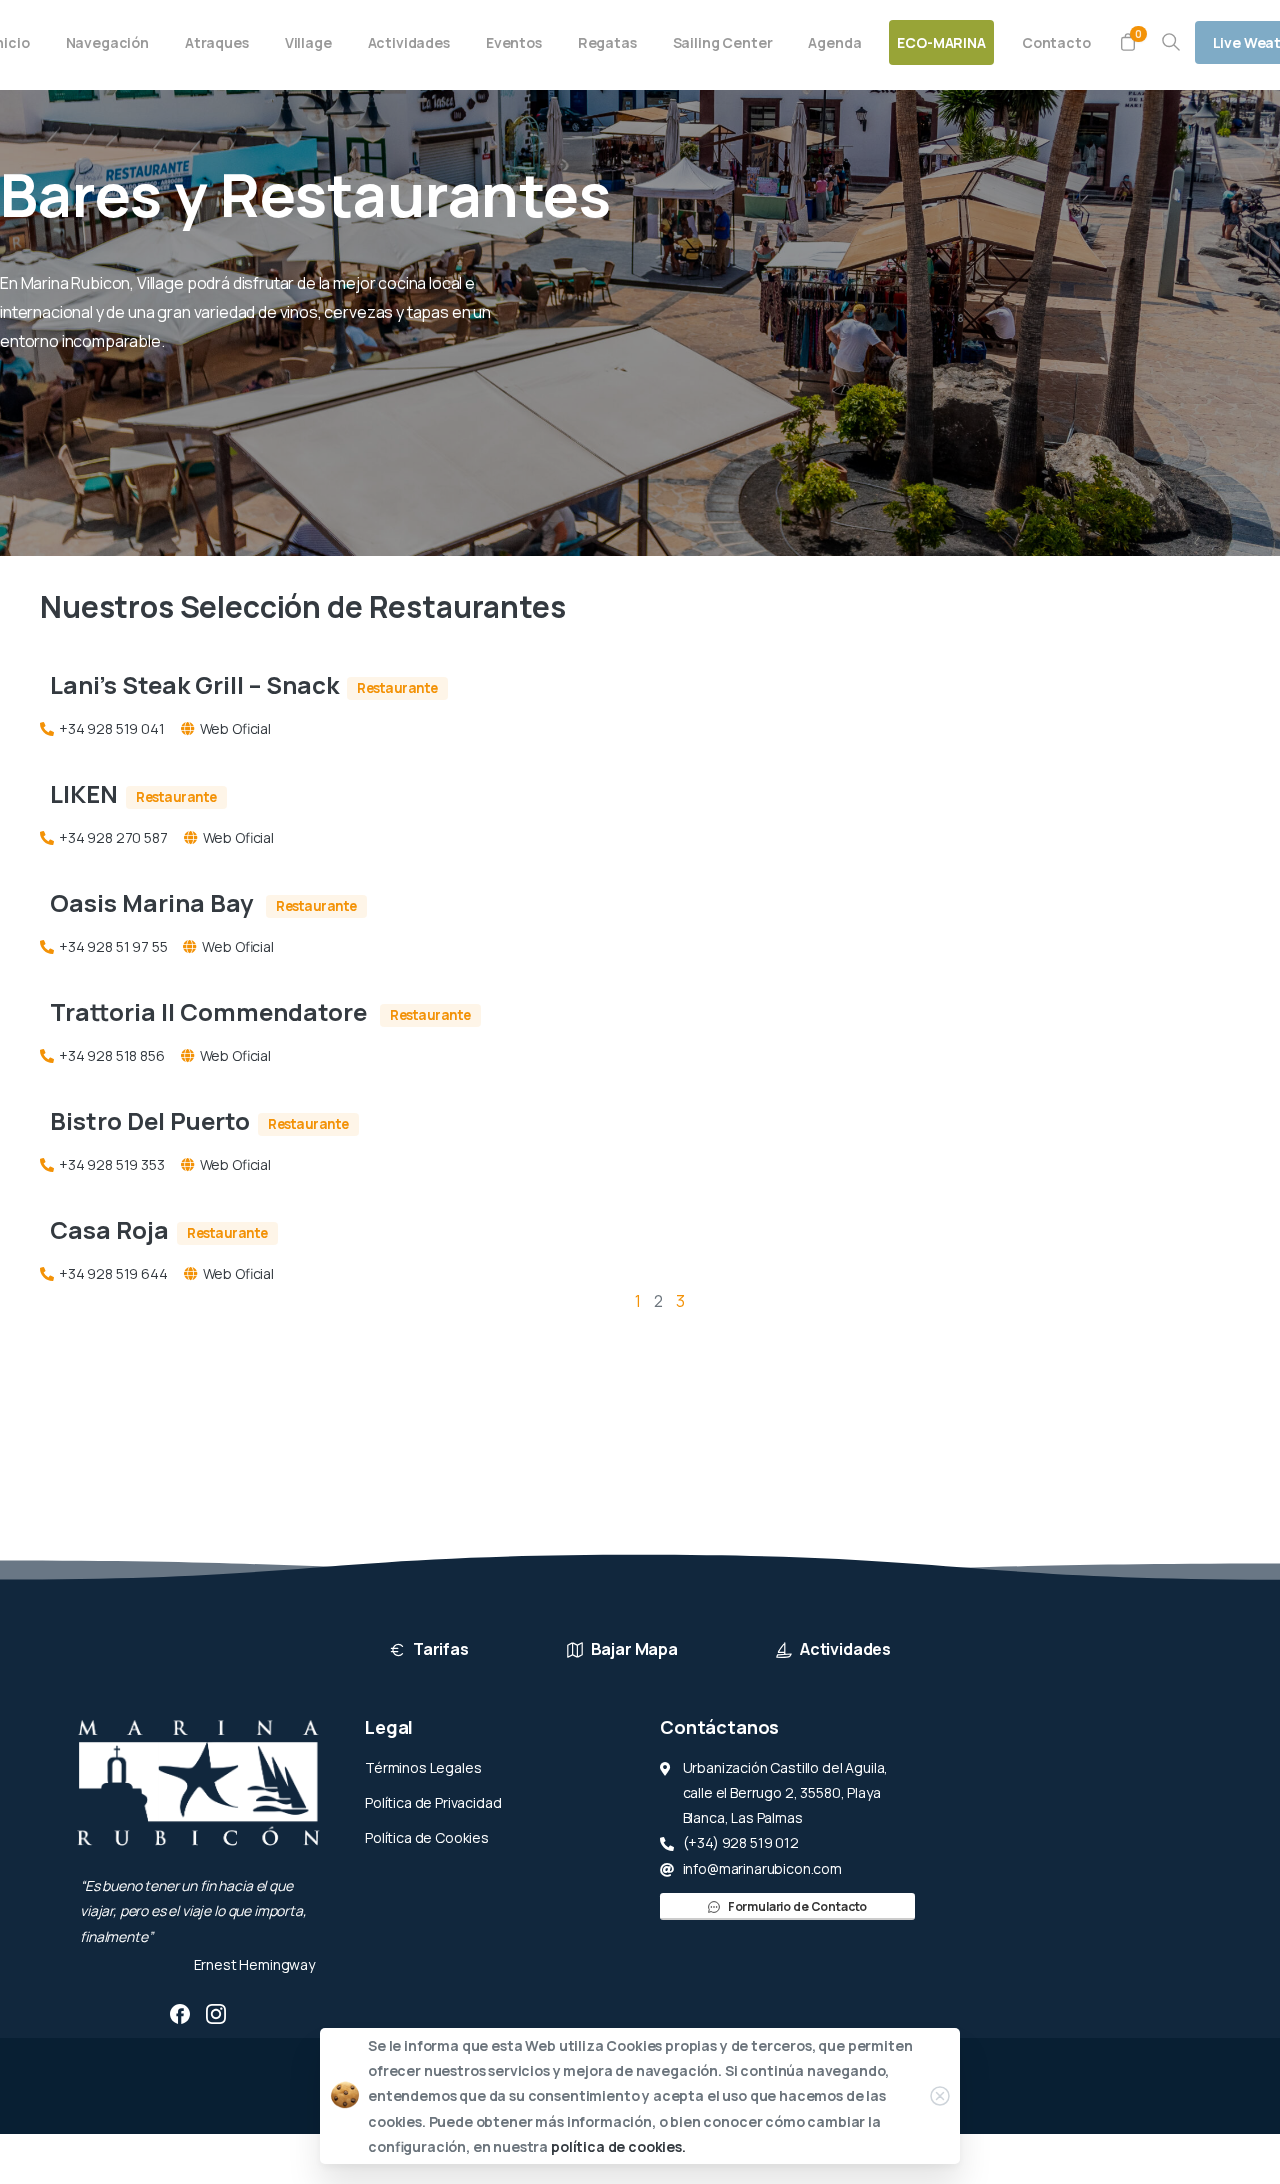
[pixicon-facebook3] (180, 2013)
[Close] (940, 2096)
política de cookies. (618, 2146)
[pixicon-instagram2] (216, 2013)
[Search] (1171, 42)
